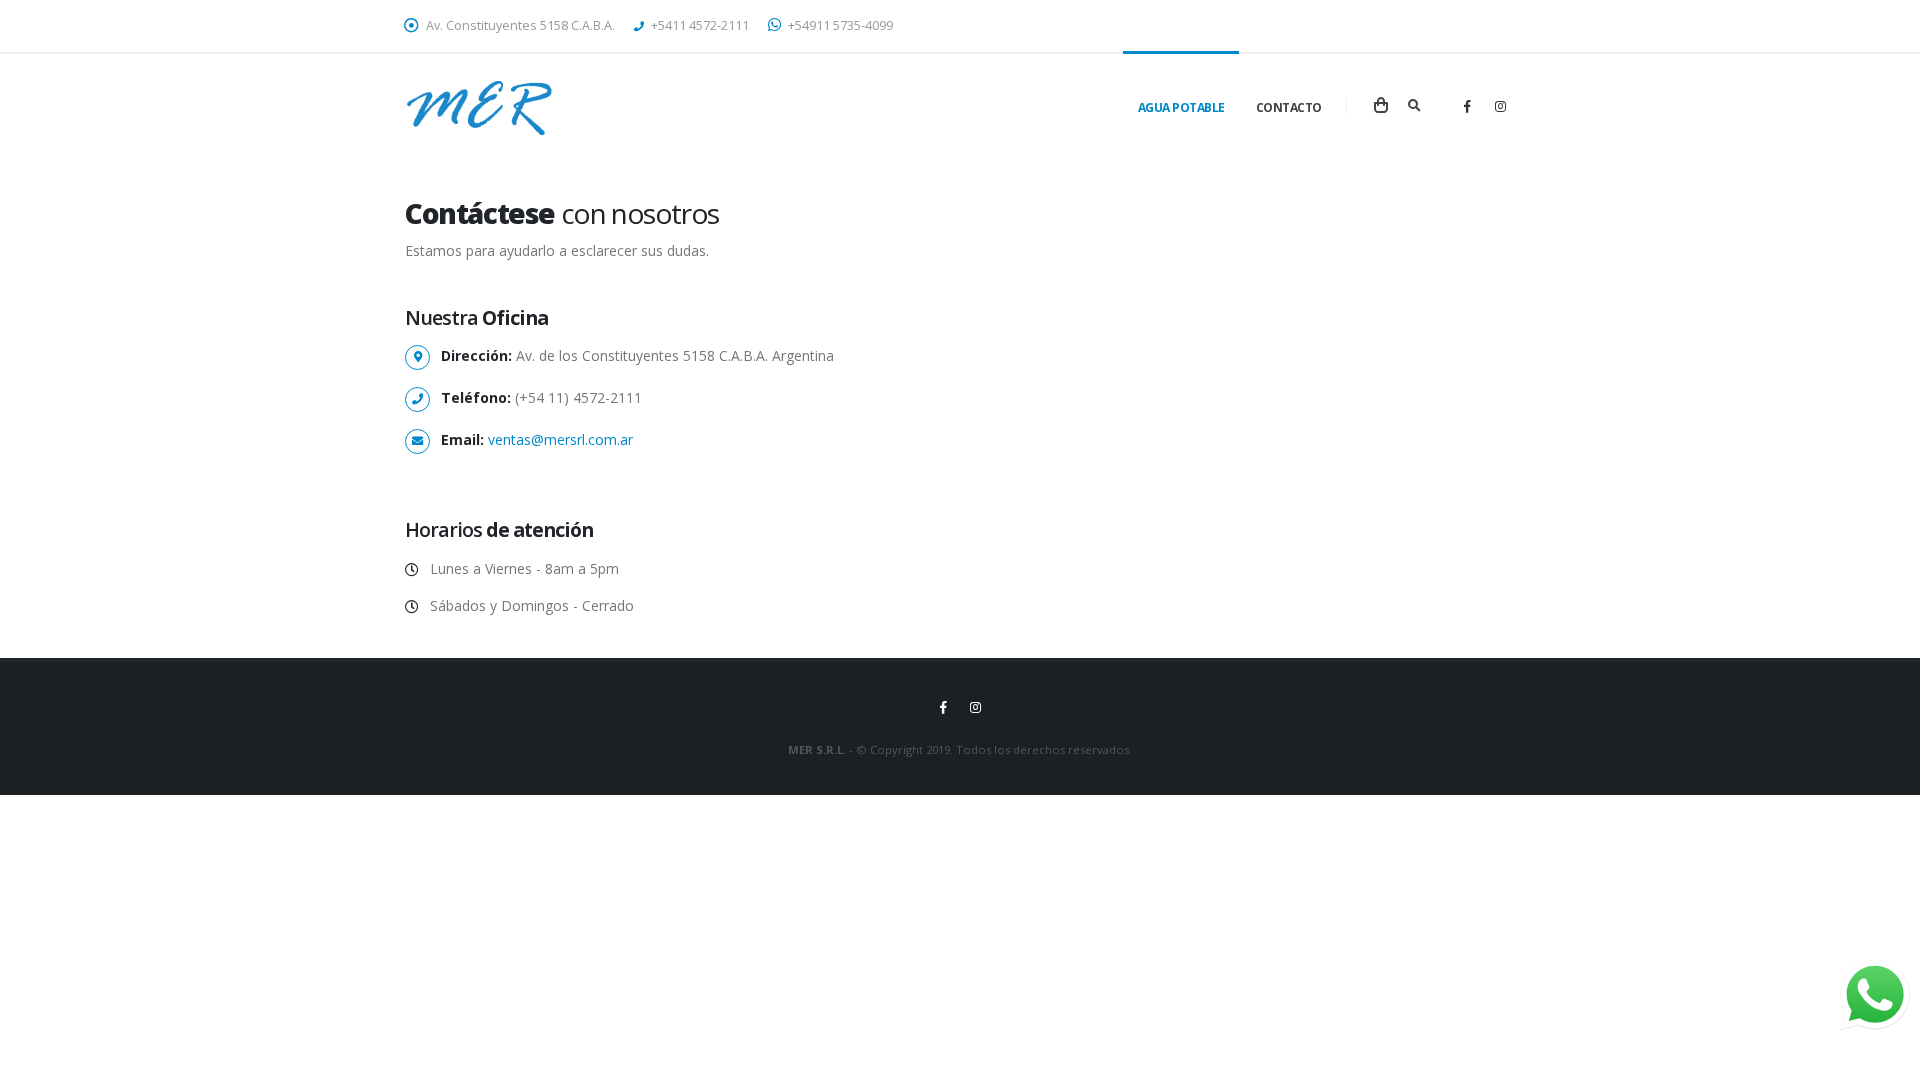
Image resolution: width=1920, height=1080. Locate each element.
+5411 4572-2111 (698, 25)
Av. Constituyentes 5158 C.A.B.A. (519, 25)
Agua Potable (1181, 107)
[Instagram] (1500, 106)
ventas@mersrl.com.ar (560, 439)
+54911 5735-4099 (839, 25)
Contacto (1289, 107)
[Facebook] (1467, 106)
